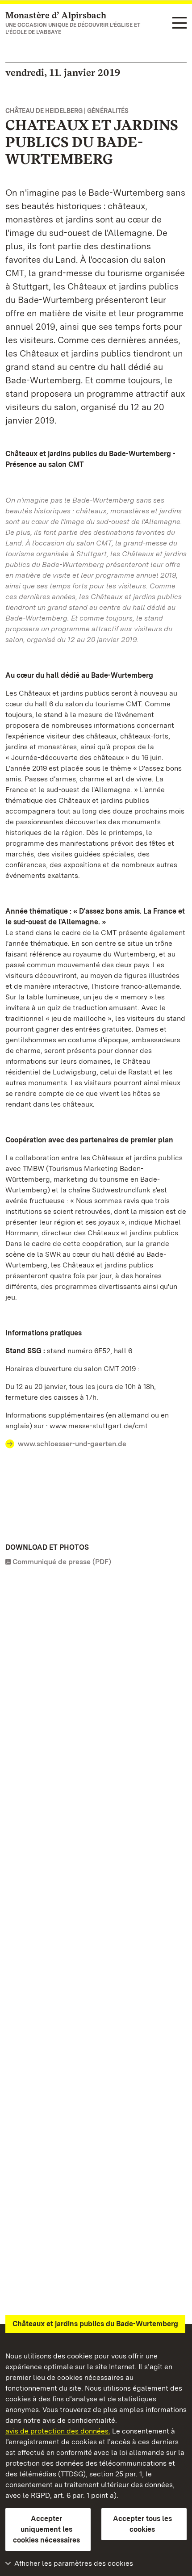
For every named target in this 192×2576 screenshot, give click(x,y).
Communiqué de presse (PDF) (62, 1562)
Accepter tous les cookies (142, 2524)
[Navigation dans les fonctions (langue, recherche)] (179, 23)
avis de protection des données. (58, 2431)
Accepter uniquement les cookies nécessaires (46, 2529)
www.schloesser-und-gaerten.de (72, 1444)
